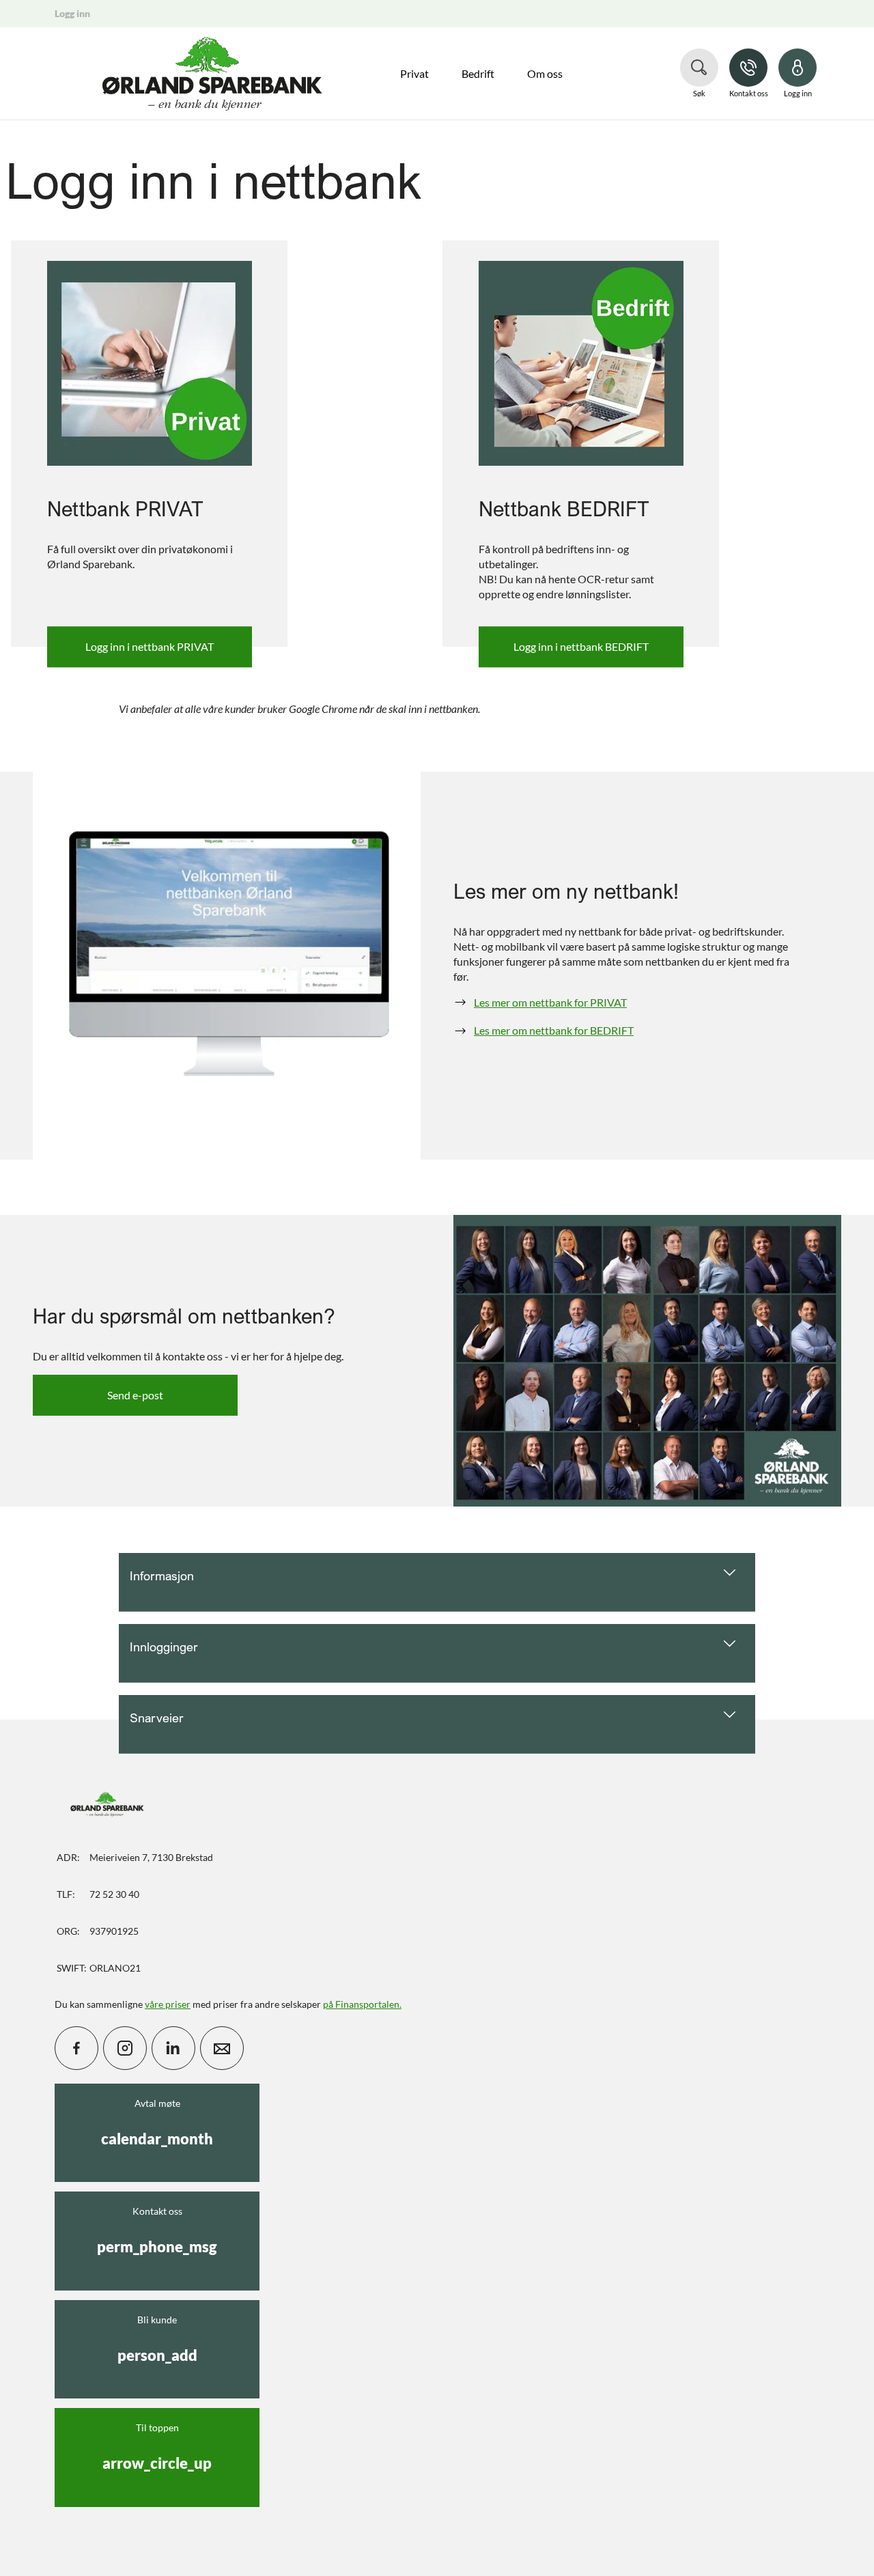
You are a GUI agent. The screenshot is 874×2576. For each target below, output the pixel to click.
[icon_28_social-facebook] (76, 2048)
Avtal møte (157, 2123)
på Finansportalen (361, 2004)
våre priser (168, 2004)
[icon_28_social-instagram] (125, 2048)
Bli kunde (157, 2339)
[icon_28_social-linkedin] (173, 2048)
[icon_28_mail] (222, 2048)
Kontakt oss (157, 2230)
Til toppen (157, 2447)
